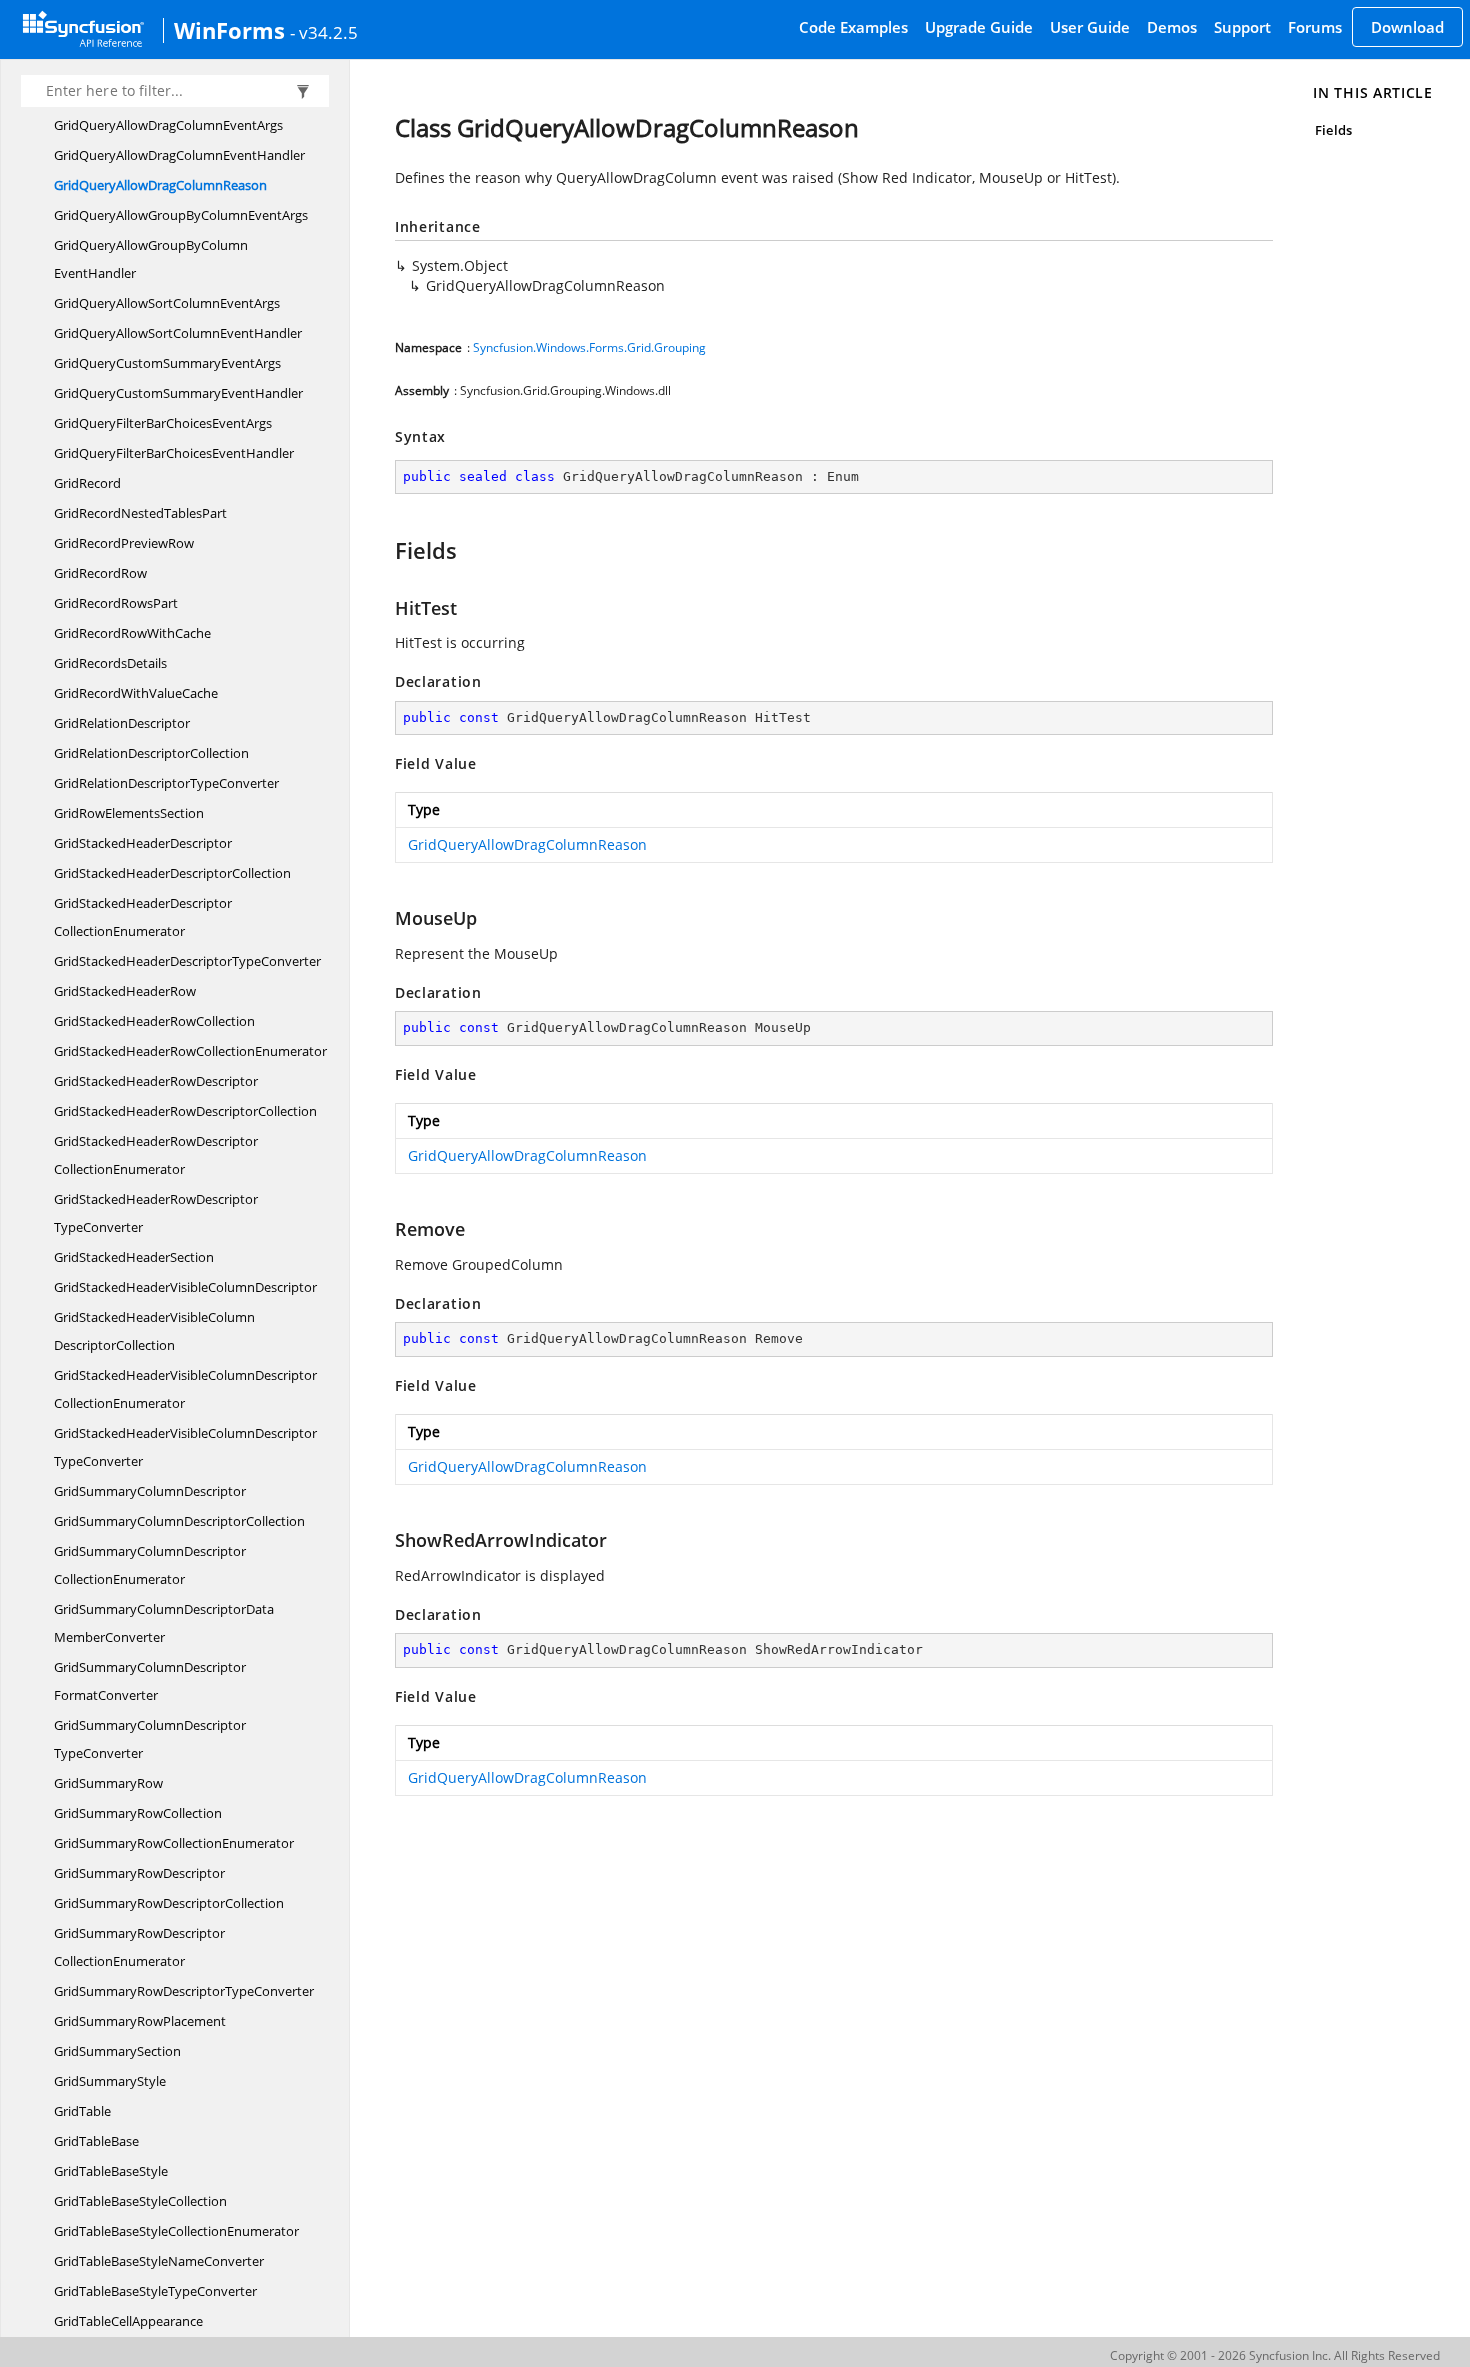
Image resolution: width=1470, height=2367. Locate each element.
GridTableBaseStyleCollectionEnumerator (176, 2231)
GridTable (82, 2111)
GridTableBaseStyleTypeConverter (155, 2291)
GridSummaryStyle (110, 2081)
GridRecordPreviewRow (124, 543)
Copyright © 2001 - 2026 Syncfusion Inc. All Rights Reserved (1275, 2355)
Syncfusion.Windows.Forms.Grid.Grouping (589, 347)
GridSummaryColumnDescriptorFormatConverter (150, 1681)
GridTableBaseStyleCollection (140, 2201)
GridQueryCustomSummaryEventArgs (167, 363)
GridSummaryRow (108, 1783)
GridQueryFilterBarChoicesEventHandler (174, 453)
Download (1407, 27)
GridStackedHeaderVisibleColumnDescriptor (185, 1287)
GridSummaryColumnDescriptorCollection (179, 1521)
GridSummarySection (117, 2051)
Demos (1172, 27)
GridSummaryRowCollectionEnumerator (174, 1843)
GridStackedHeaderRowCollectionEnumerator (190, 1051)
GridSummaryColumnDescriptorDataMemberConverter (164, 1623)
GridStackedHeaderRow (125, 991)
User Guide (1090, 27)
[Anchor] (385, 550)
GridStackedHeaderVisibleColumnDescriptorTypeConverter (185, 1447)
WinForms (229, 30)
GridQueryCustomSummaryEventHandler (178, 393)
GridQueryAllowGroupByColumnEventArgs (181, 215)
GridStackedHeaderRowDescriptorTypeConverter (156, 1213)
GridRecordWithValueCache (136, 693)
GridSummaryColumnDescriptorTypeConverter (150, 1739)
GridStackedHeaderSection (134, 1257)
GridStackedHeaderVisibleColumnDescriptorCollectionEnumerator (185, 1389)
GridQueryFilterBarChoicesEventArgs (163, 423)
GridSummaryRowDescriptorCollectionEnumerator (139, 1947)
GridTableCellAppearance (128, 2321)
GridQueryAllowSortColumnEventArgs (167, 303)
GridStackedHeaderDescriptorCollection (172, 873)
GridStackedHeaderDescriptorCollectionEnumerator (143, 917)
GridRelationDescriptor (122, 723)
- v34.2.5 (324, 32)
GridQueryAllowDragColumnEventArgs (168, 125)
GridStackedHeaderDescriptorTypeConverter (187, 961)
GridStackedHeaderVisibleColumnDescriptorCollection (154, 1331)
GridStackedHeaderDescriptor (143, 843)
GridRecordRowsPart (116, 603)
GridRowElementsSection (129, 813)
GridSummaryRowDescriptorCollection (169, 1903)
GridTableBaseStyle (111, 2171)
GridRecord (87, 483)
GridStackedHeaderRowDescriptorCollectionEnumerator (156, 1155)
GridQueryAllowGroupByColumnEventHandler (151, 259)
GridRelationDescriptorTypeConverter (166, 783)
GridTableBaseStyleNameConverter (159, 2261)
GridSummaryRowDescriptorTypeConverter (184, 1991)
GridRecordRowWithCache (132, 633)
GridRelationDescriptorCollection (151, 753)
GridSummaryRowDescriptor (139, 1873)
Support (1242, 27)
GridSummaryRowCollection (138, 1813)
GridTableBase (96, 2141)
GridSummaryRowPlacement (140, 2021)
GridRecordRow (100, 573)
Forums (1315, 27)
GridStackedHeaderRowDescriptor (156, 1081)
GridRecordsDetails (110, 663)
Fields (1333, 130)
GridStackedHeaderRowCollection (154, 1021)
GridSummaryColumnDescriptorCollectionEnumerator (150, 1565)
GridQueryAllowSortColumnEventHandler (178, 333)
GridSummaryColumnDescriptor (150, 1491)
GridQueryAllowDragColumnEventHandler (179, 155)
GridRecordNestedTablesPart (140, 513)
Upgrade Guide (979, 27)
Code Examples (853, 27)
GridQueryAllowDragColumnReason (160, 185)
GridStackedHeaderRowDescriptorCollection (185, 1111)
